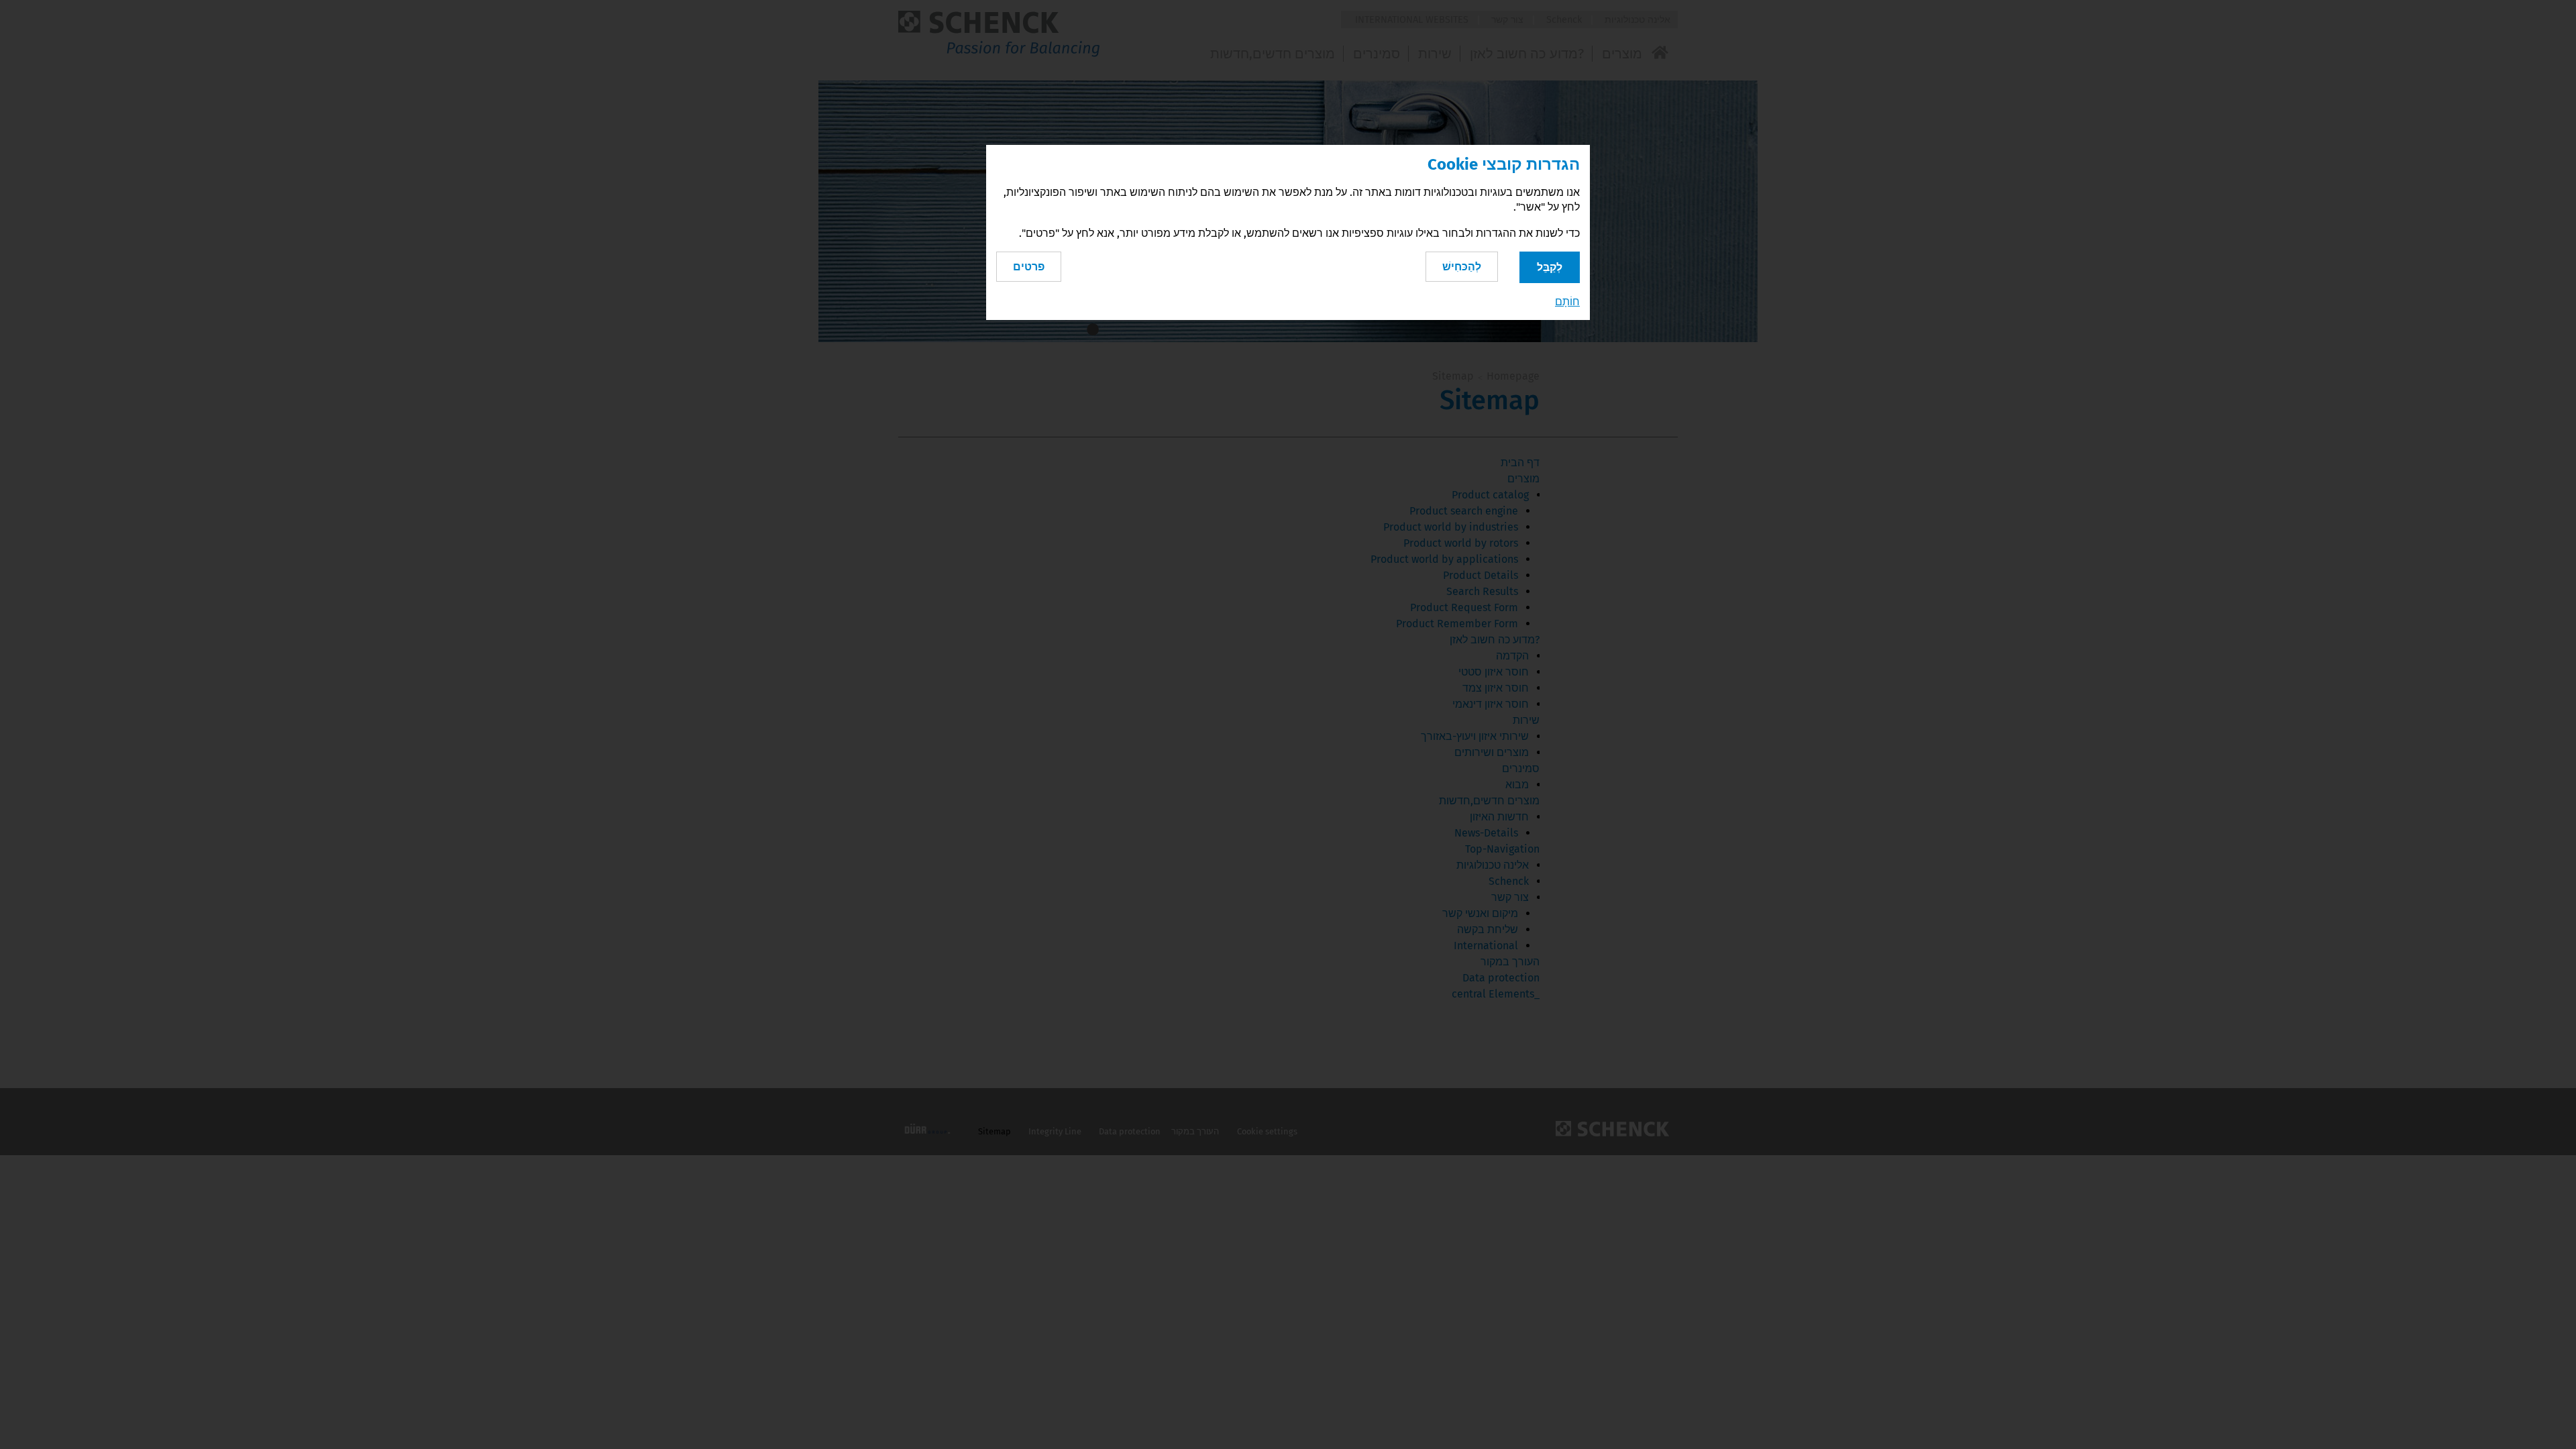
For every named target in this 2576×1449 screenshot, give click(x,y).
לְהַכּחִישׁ (1462, 267)
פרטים (1029, 267)
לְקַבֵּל (1550, 267)
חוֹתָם (1567, 302)
